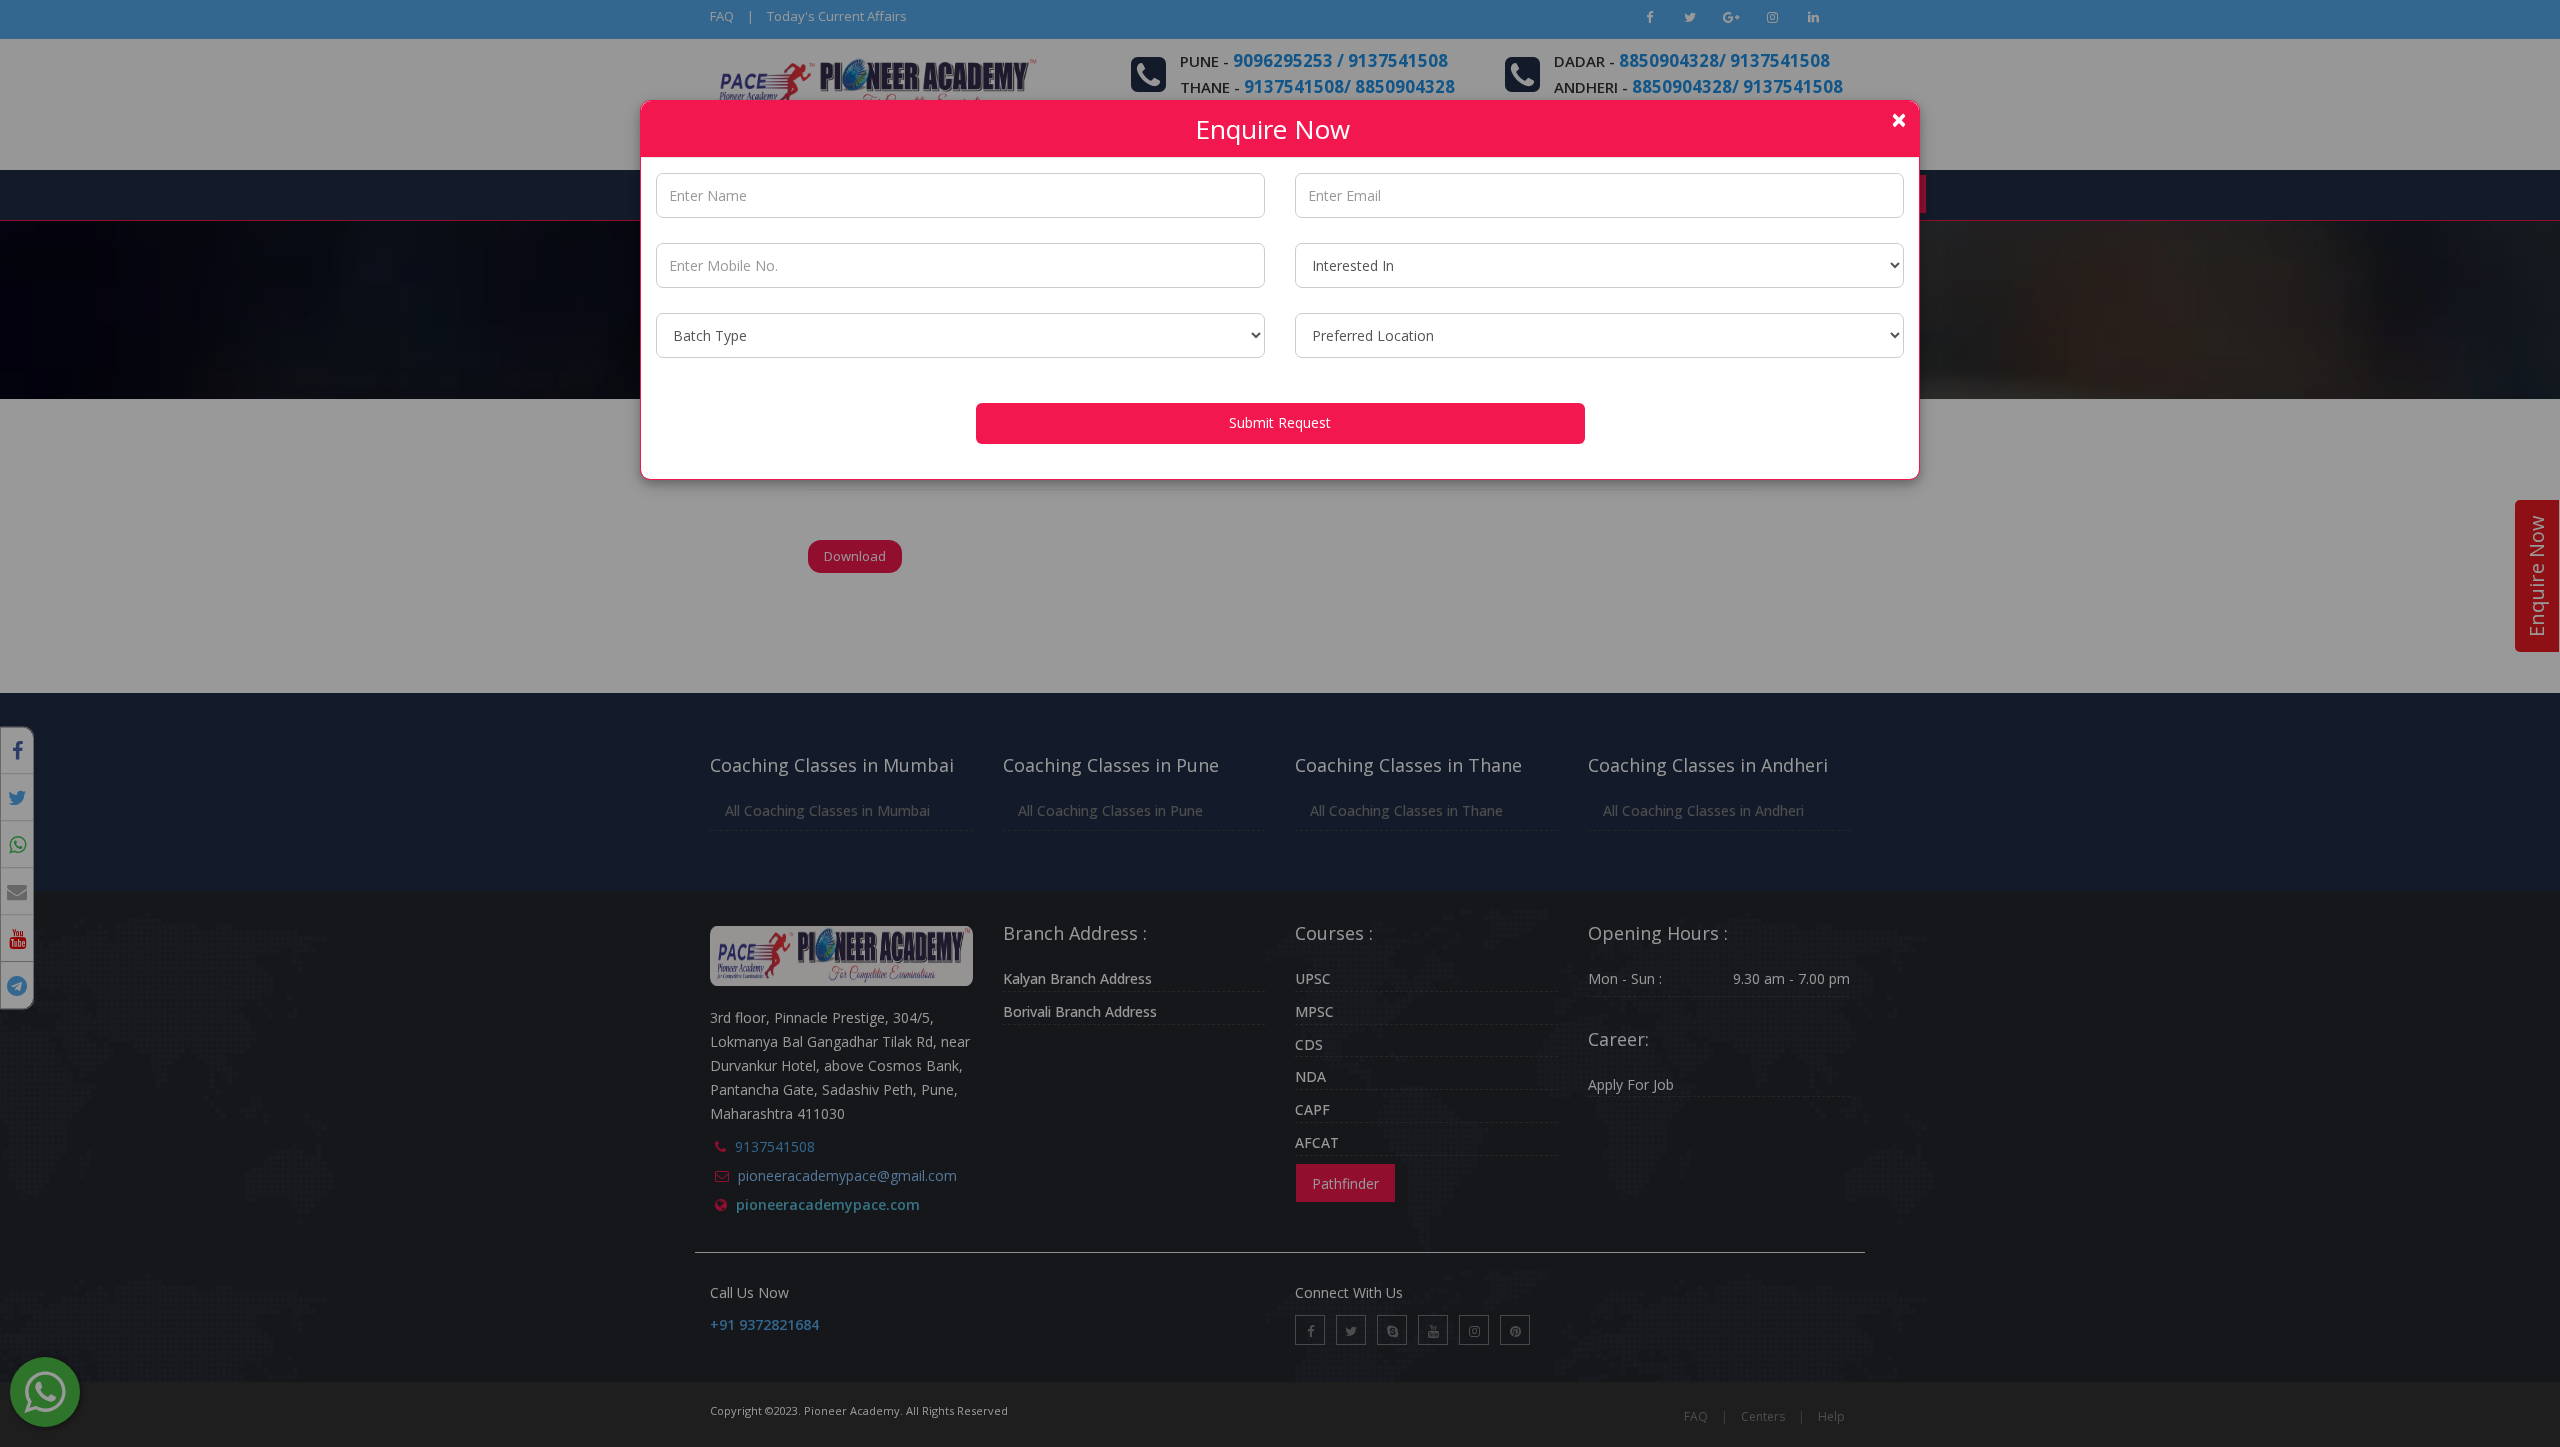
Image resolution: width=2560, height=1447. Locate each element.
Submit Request (1280, 422)
